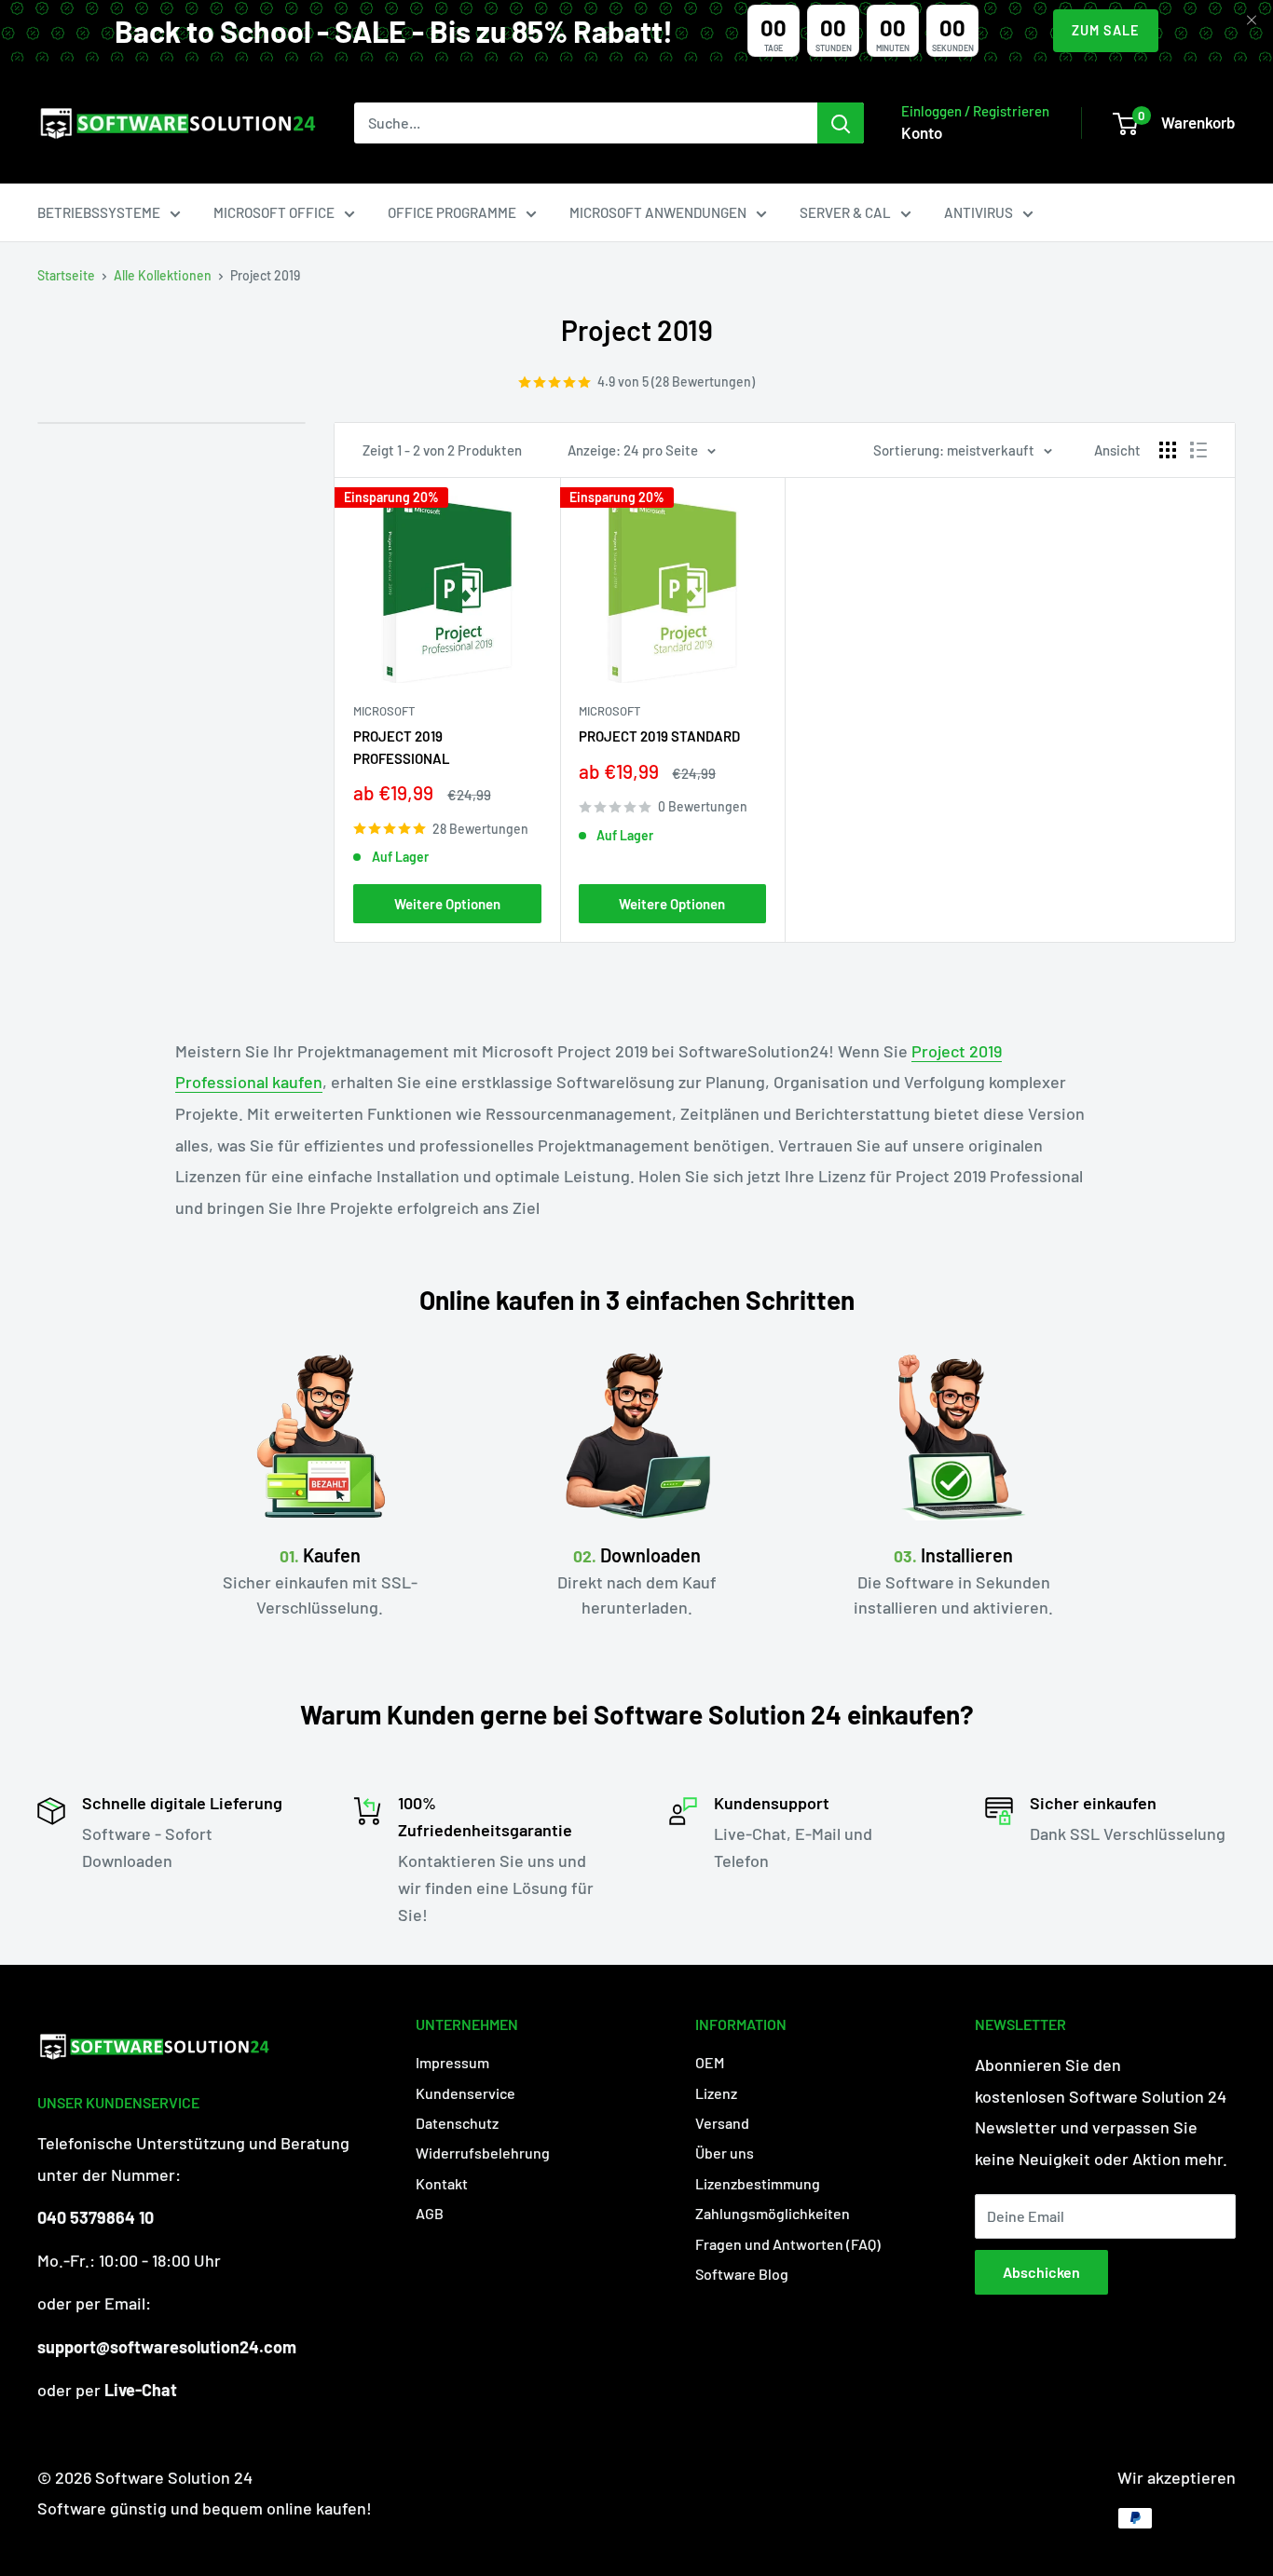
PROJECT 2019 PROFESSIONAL (402, 747)
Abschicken (1041, 2272)
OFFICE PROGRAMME (452, 212)
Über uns (725, 2153)
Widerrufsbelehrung (483, 2153)
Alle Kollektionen (163, 275)
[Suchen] (841, 123)
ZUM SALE (1106, 30)
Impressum (452, 2062)
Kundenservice (465, 2093)
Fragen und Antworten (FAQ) (788, 2244)
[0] (1125, 124)
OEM (710, 2062)
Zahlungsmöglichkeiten (773, 2213)
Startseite (66, 275)
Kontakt (442, 2183)
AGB (430, 2213)
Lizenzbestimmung (758, 2183)
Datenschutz (457, 2123)
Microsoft (384, 711)
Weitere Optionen (447, 904)
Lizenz (716, 2093)
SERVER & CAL (845, 212)
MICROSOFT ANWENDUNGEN (658, 212)
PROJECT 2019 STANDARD (659, 736)
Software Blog (742, 2274)
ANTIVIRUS (979, 212)
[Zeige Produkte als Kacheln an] (1168, 450)
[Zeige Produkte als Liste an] (1198, 450)
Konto (922, 132)
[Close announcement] (1252, 21)
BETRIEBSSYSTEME (99, 212)
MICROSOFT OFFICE (274, 212)
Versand (722, 2123)
